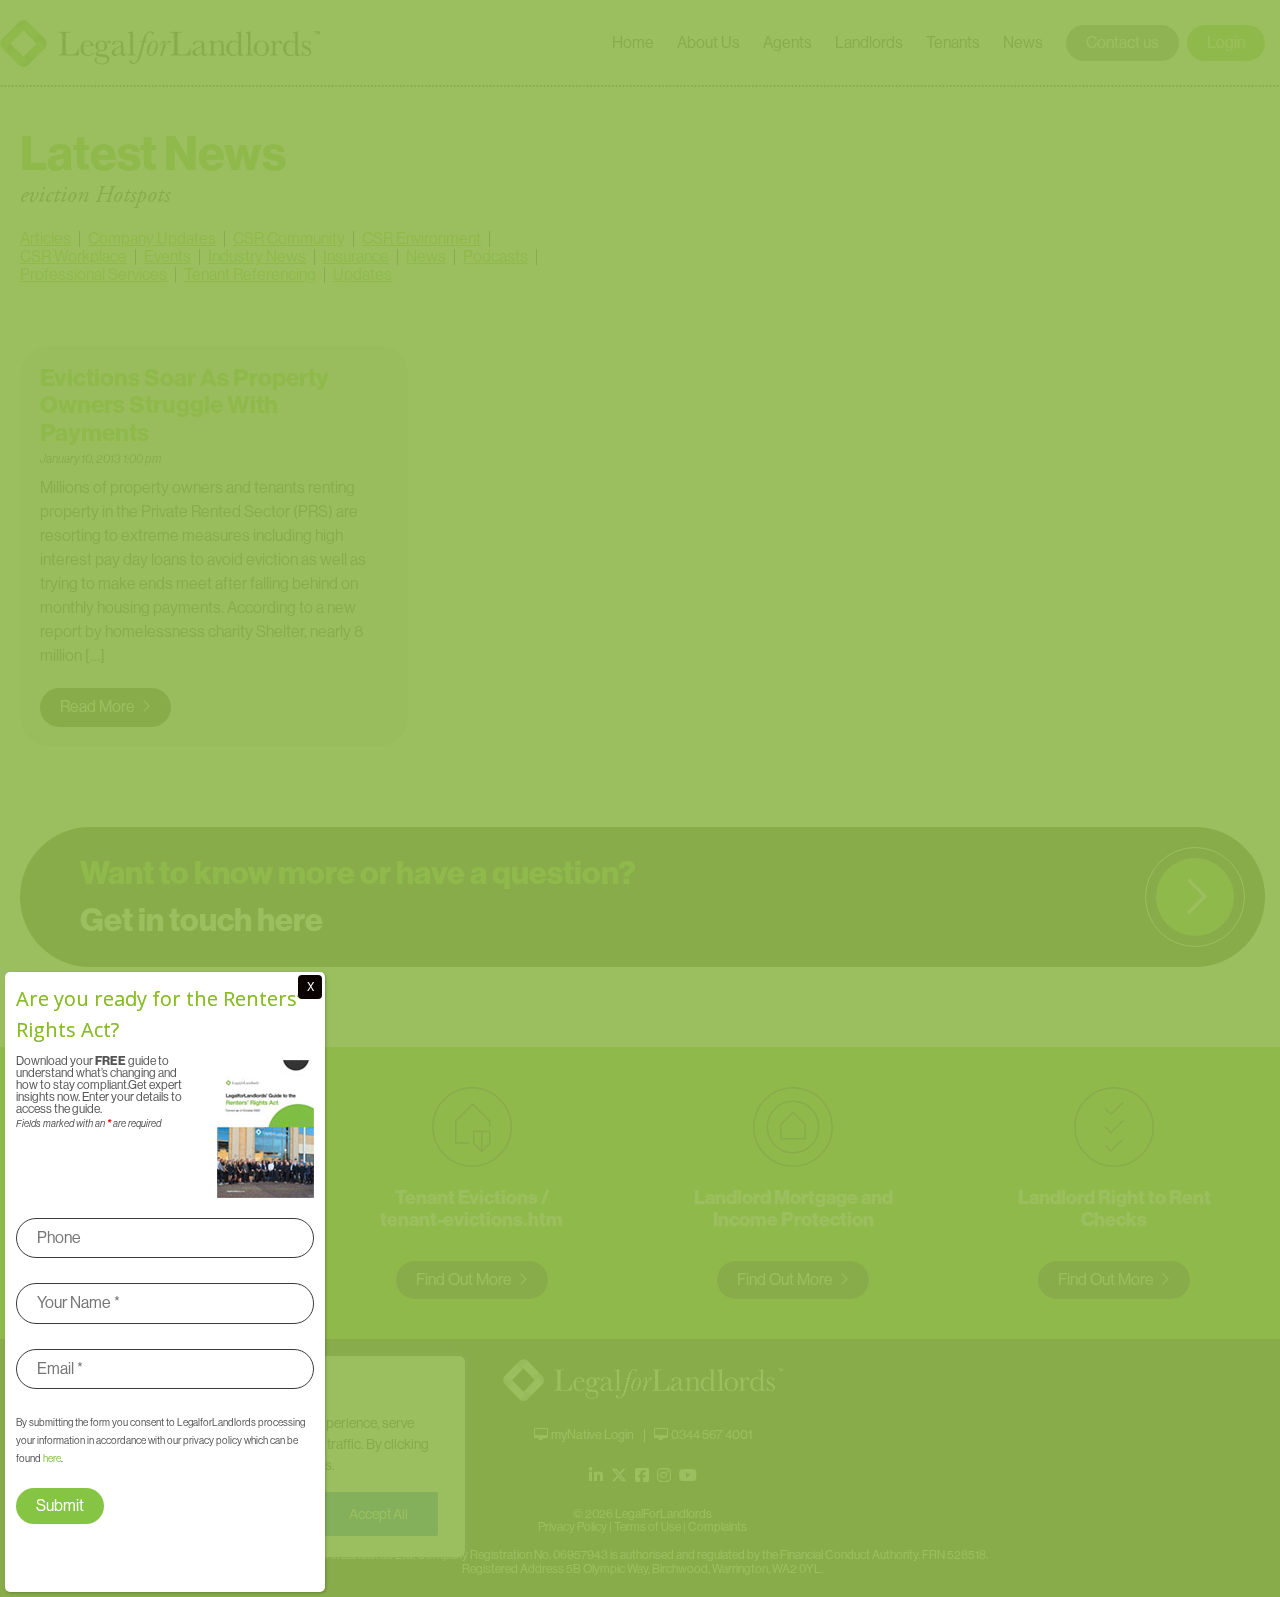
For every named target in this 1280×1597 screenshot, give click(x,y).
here (52, 1458)
